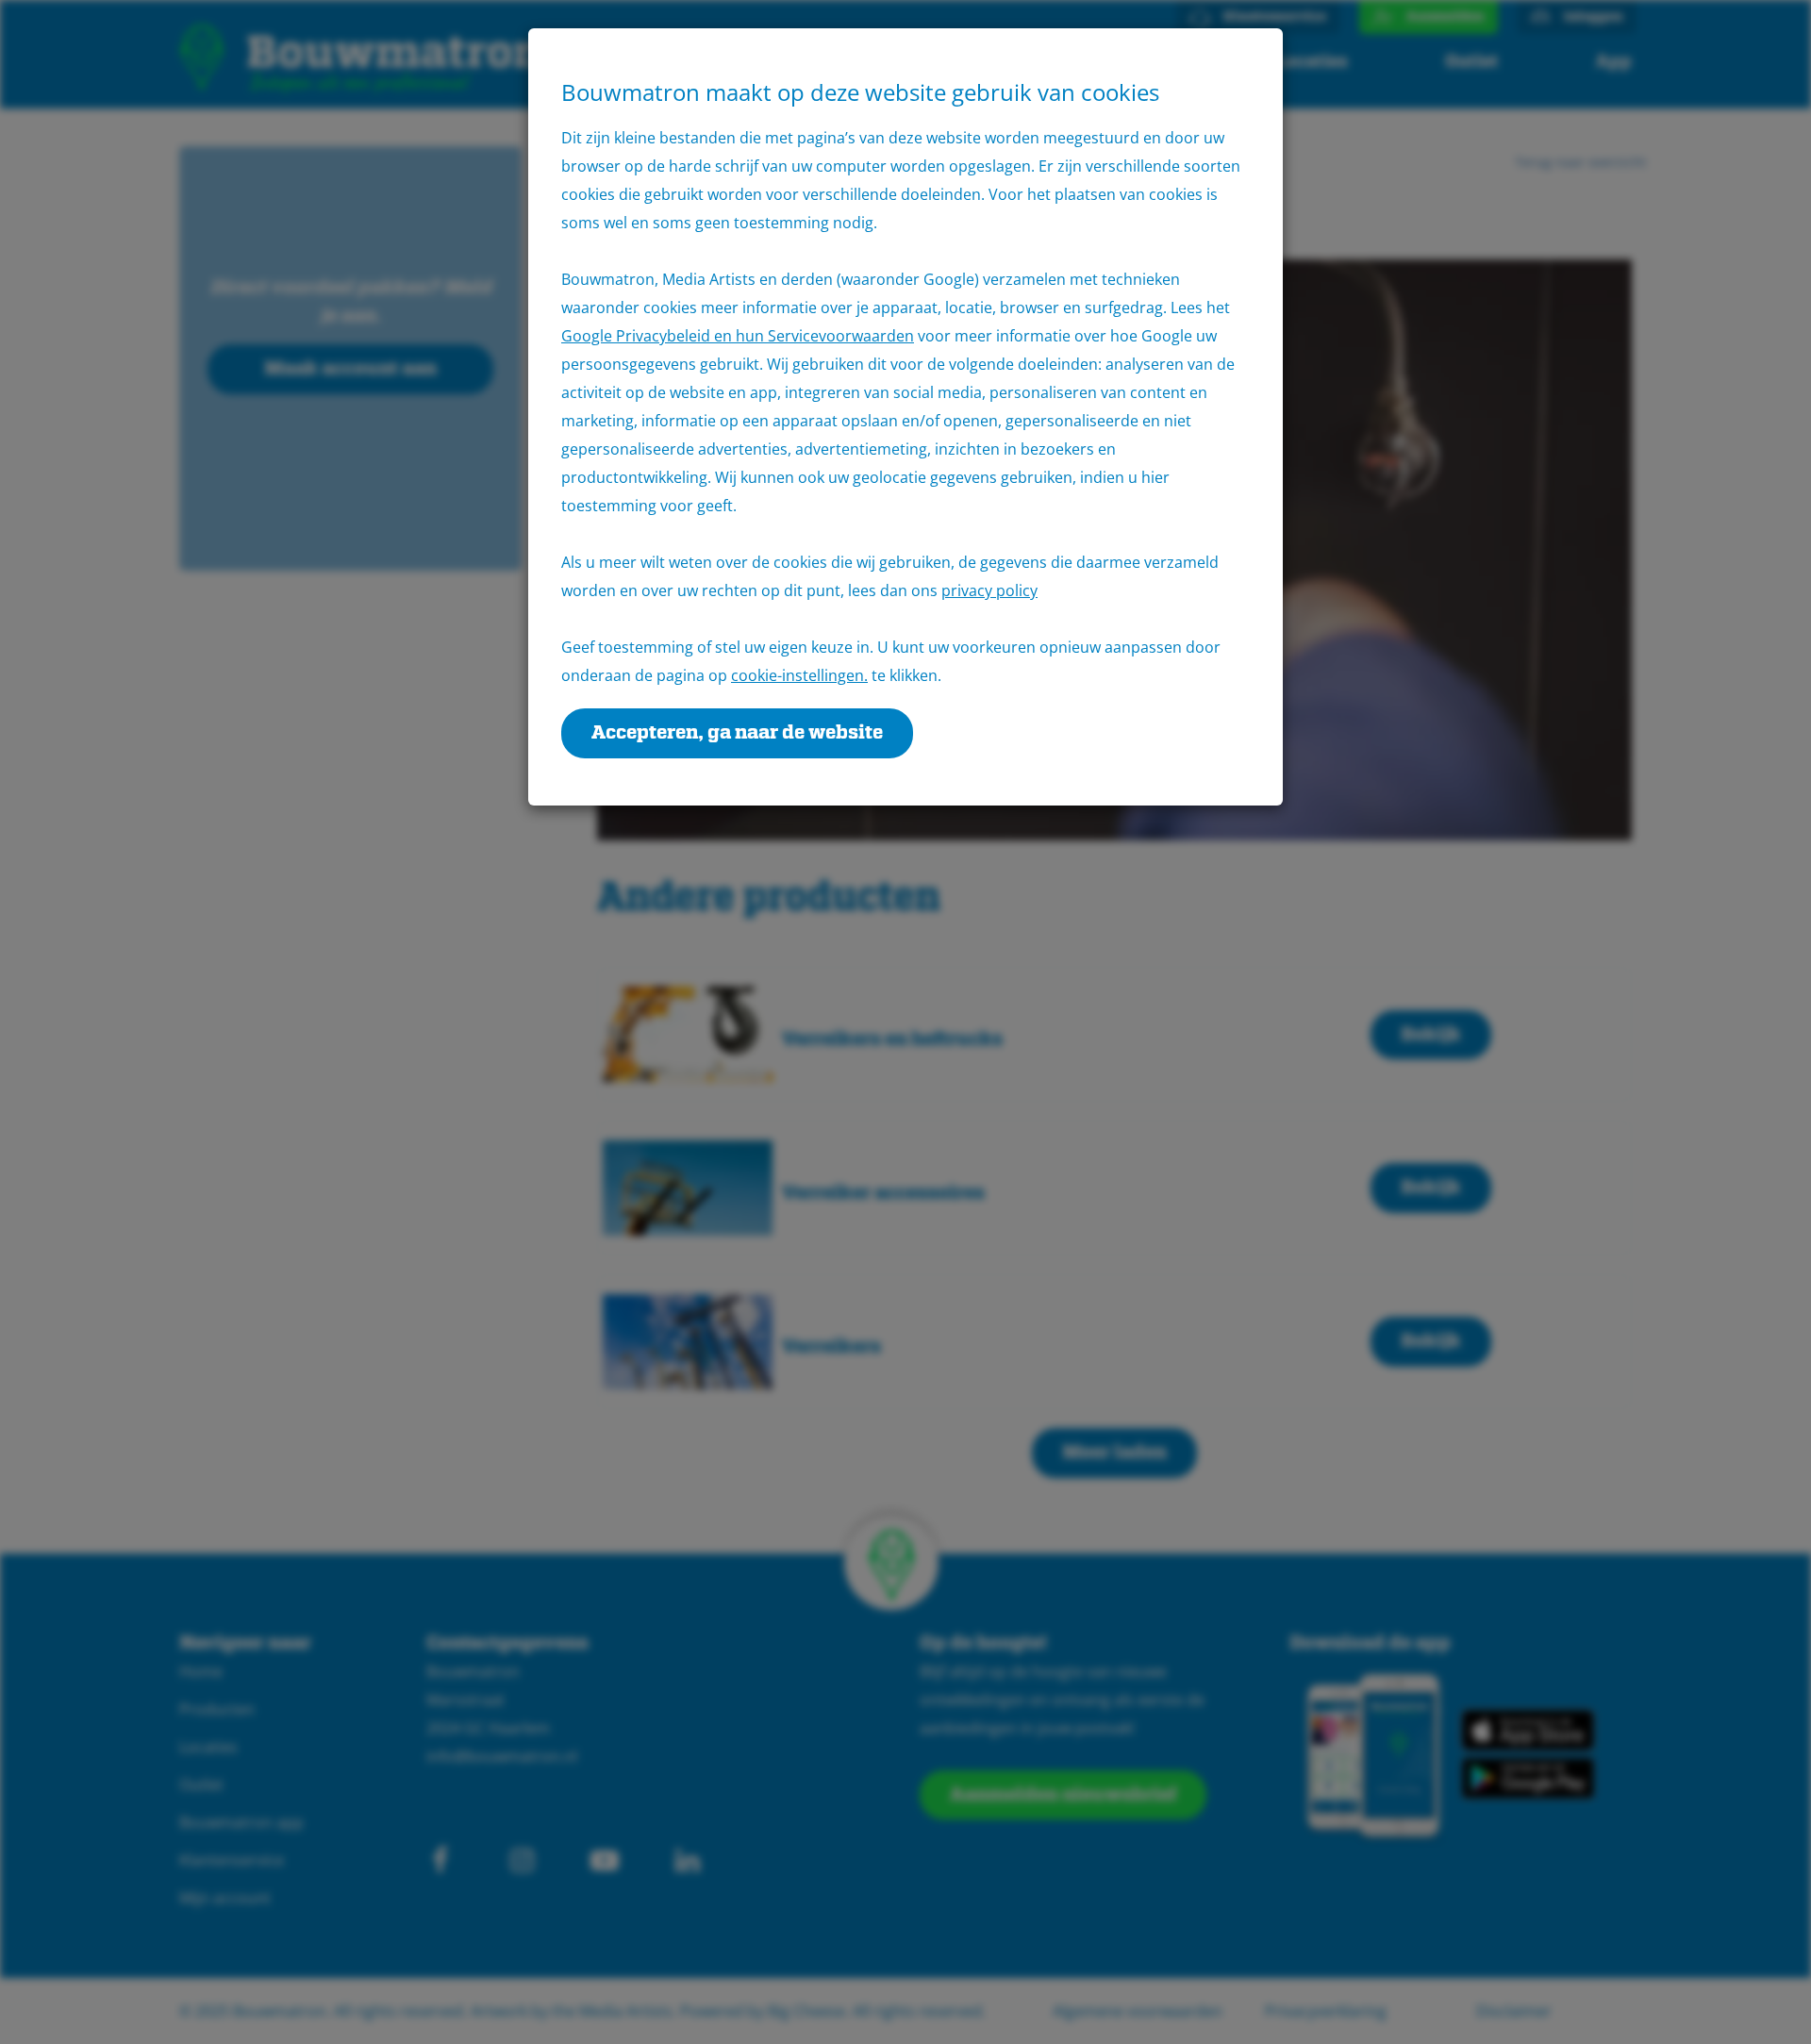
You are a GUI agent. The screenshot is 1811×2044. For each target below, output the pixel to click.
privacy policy (989, 590)
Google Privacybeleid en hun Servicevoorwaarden (738, 336)
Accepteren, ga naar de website (737, 733)
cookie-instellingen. (799, 675)
